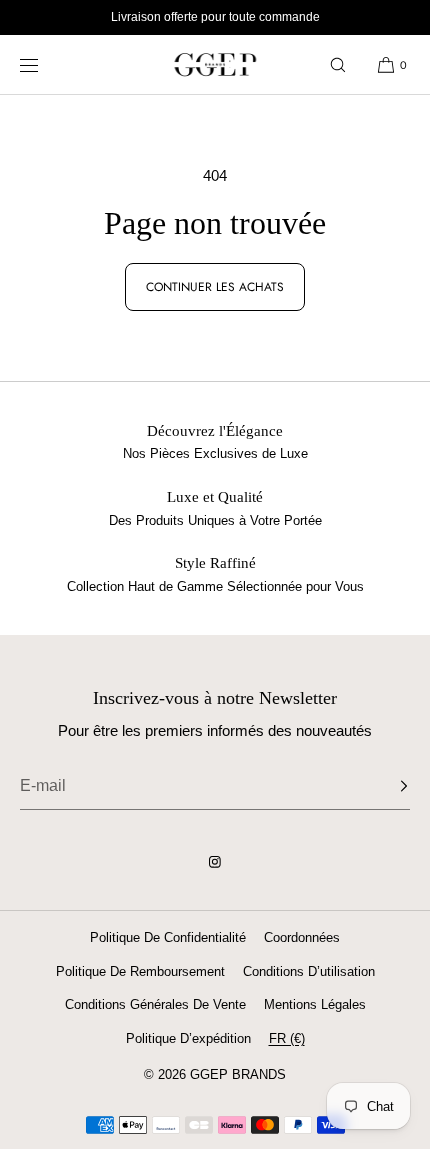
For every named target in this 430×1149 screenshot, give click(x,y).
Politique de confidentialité (168, 937)
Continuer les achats (215, 287)
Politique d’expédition (188, 1038)
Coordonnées (302, 937)
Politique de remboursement (140, 971)
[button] (338, 64)
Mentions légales (315, 1004)
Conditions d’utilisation (309, 971)
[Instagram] (215, 862)
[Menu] (44, 64)
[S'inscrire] (385, 786)
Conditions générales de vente (155, 1004)
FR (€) (287, 1038)
